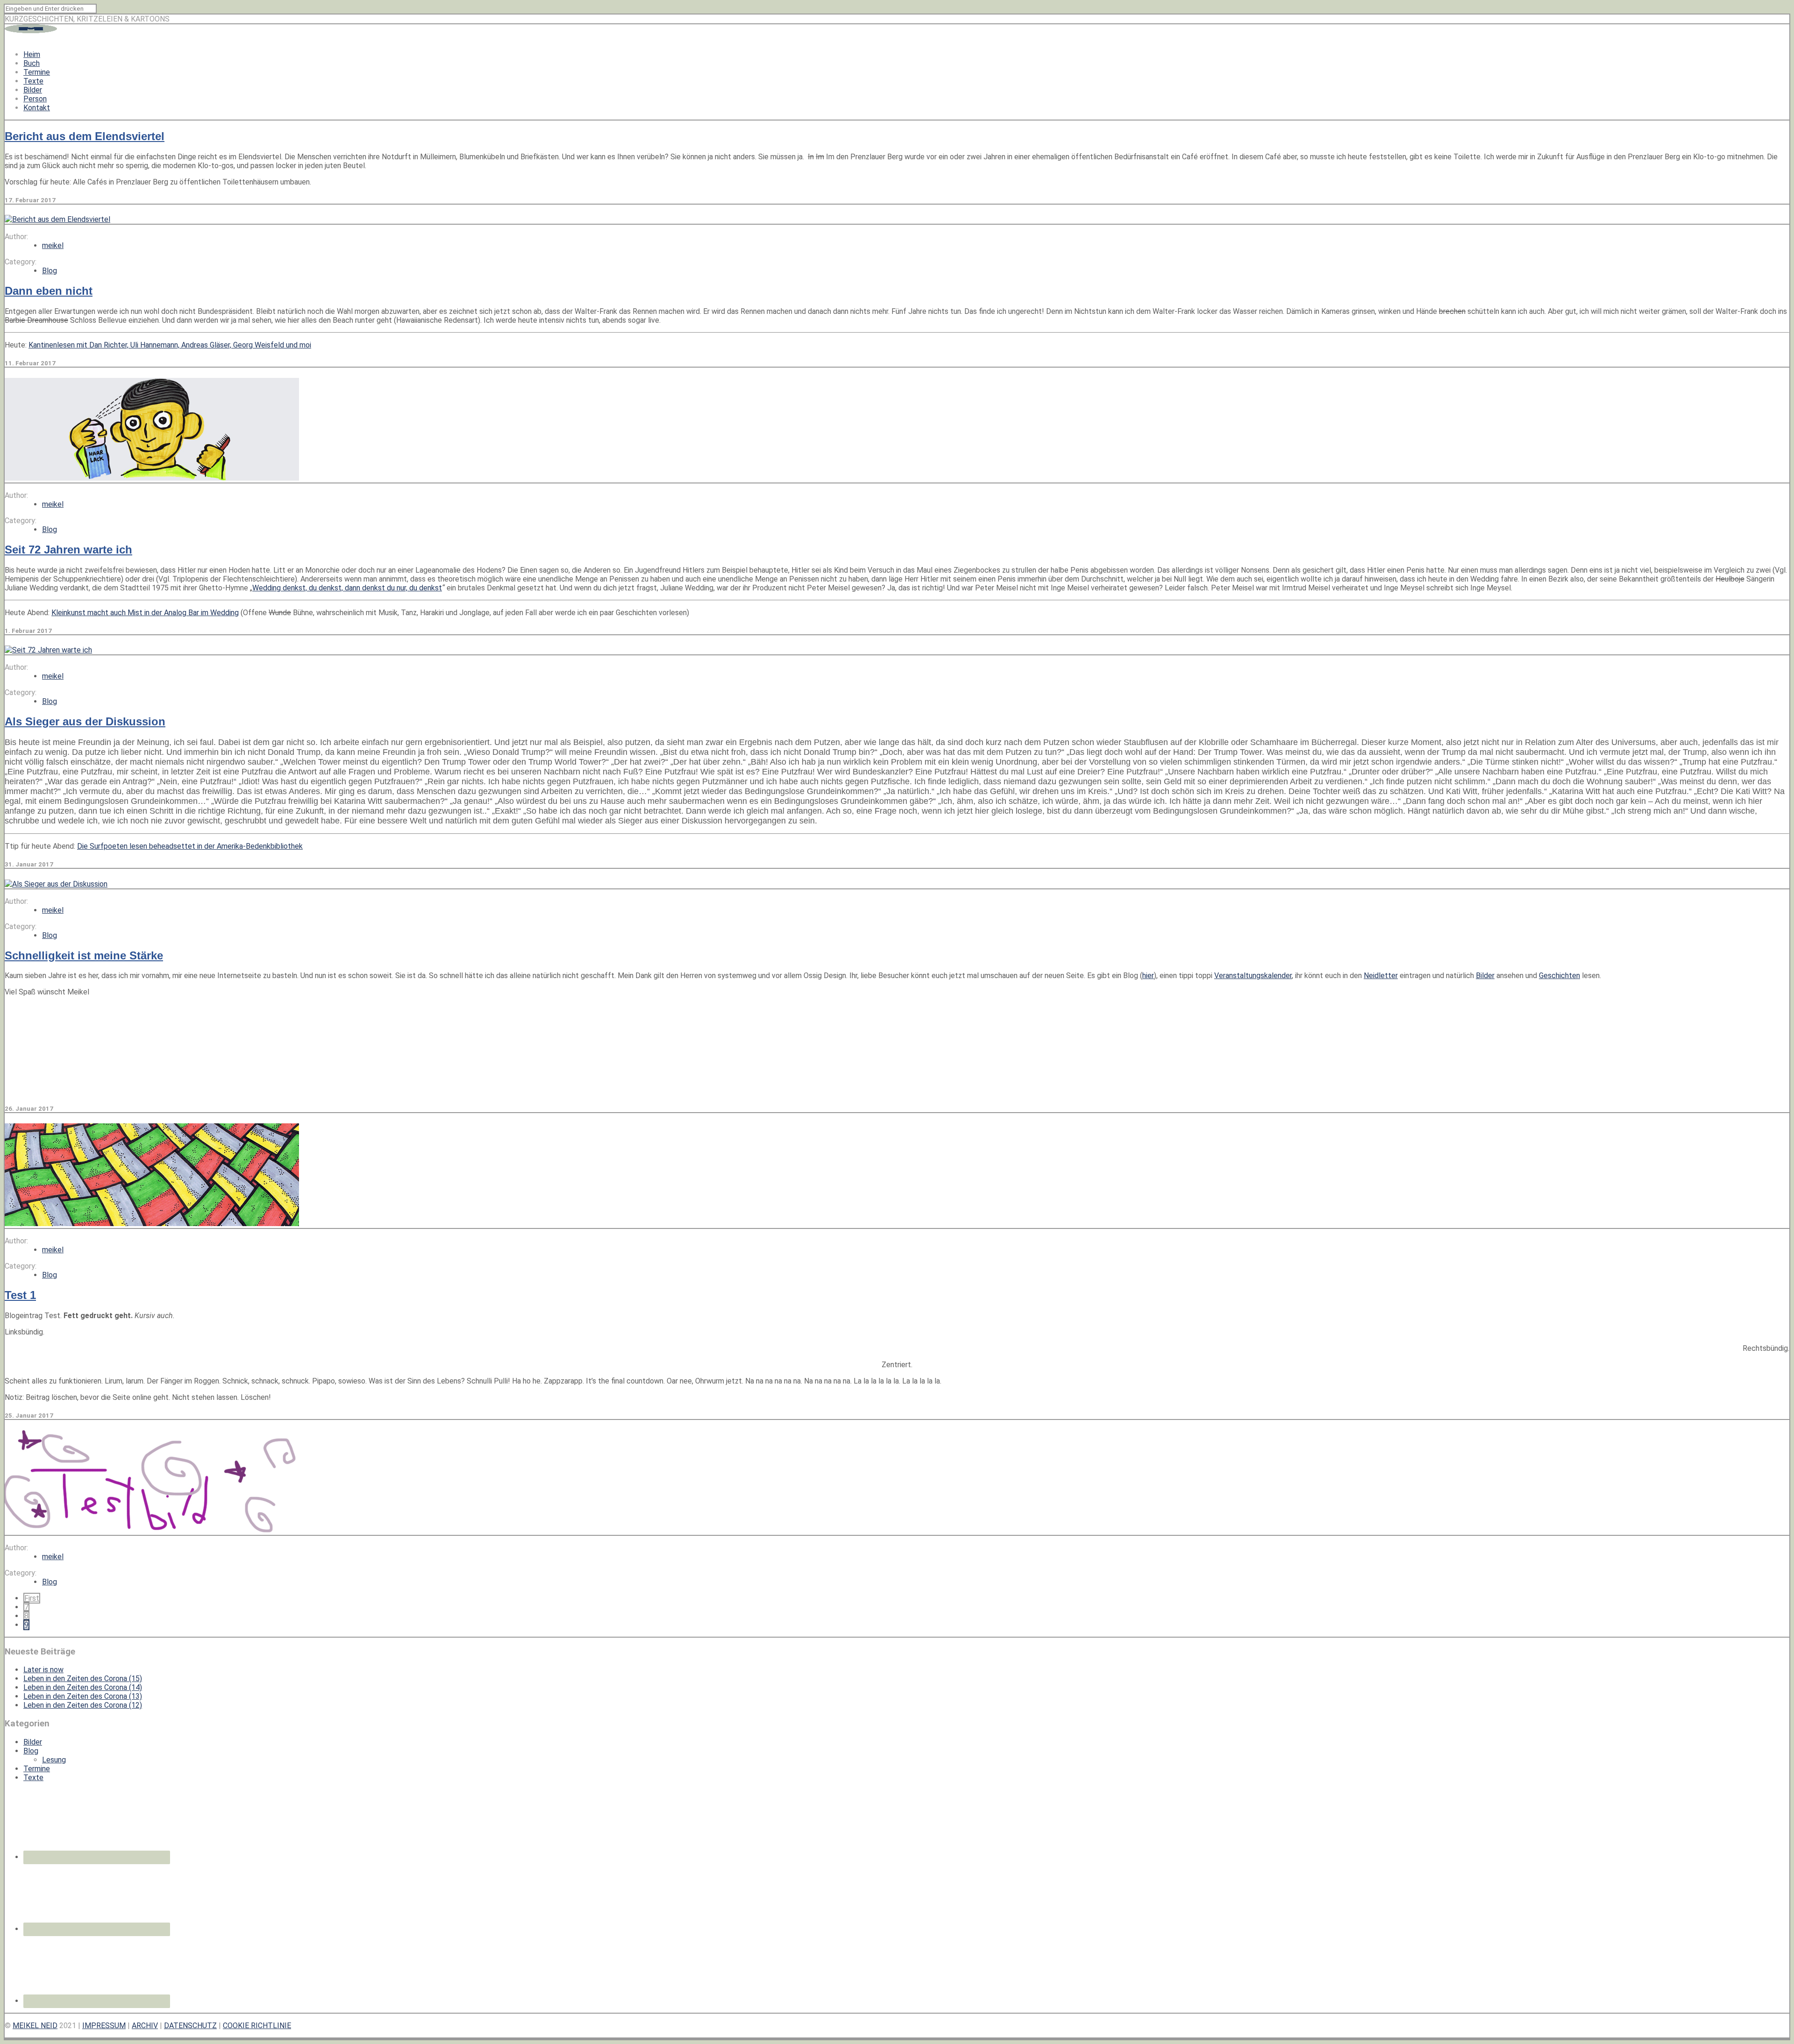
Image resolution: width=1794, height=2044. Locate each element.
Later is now (43, 1670)
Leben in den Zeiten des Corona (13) (83, 1696)
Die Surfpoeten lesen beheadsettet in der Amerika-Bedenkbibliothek (190, 846)
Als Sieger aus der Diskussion (85, 721)
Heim (32, 54)
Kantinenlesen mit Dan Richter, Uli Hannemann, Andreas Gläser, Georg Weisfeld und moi (170, 345)
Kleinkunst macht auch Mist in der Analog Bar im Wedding (145, 613)
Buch (32, 63)
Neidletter (1381, 976)
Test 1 (20, 1295)
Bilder (33, 90)
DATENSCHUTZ (190, 2026)
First (32, 1598)
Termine (37, 72)
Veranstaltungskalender (1253, 976)
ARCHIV (145, 2026)
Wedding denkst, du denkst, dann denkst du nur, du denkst (347, 588)
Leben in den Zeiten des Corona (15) (83, 1678)
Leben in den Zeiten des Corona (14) (83, 1687)
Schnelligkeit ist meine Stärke (84, 955)
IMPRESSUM (104, 2026)
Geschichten (1559, 976)
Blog (50, 271)
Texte (33, 81)
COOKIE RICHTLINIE (257, 2026)
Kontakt (37, 108)
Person (35, 99)
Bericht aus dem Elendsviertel (85, 136)
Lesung (54, 1760)
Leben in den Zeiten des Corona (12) (83, 1705)
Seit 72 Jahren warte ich (68, 550)
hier (1148, 976)
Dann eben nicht (49, 291)
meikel (53, 245)
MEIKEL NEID (35, 2026)
